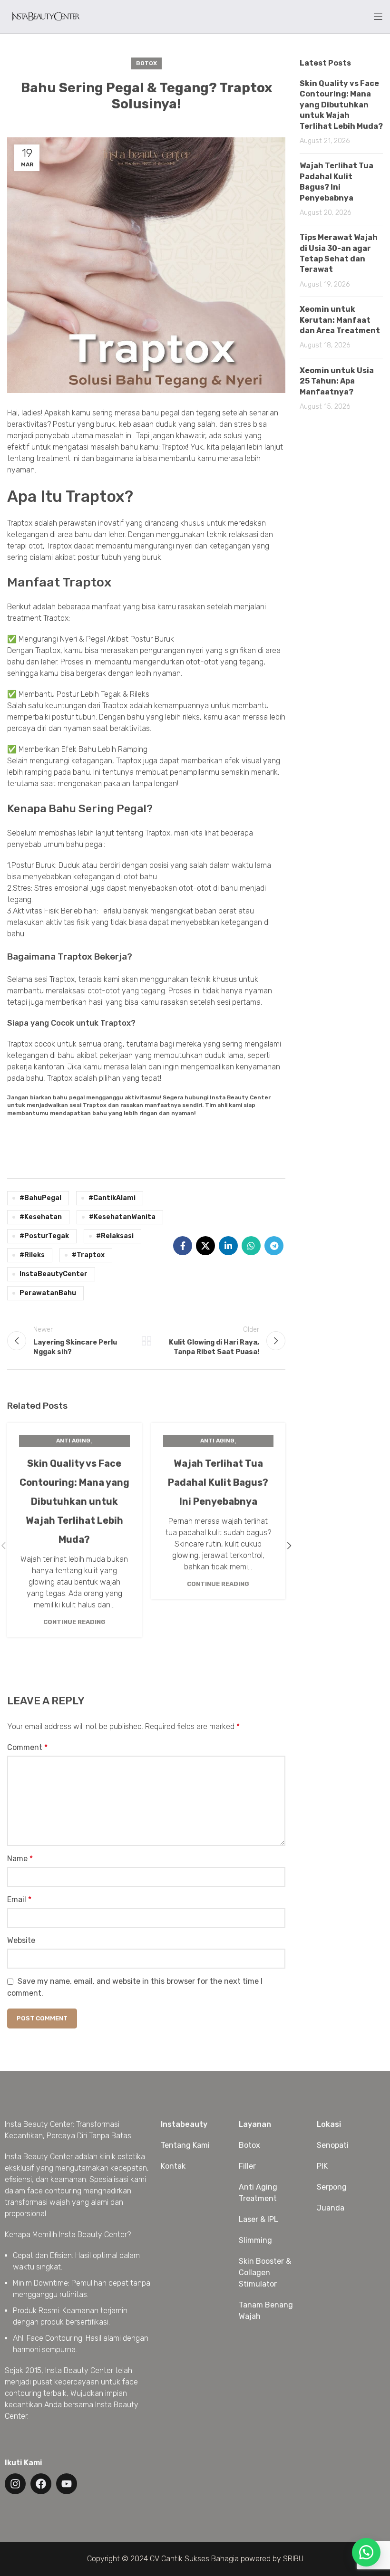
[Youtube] (67, 2484)
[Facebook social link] (183, 1246)
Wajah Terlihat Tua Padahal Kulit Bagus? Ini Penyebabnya (218, 1482)
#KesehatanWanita (122, 1217)
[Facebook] (41, 2484)
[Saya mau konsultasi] (366, 2552)
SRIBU (293, 2559)
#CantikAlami (112, 1198)
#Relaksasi (115, 1236)
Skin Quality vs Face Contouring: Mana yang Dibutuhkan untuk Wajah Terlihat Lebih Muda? (74, 1501)
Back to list (146, 1341)
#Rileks (32, 1255)
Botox (146, 63)
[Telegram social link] (274, 1246)
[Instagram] (15, 2484)
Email (19, 1899)
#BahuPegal (40, 1198)
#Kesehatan (41, 1217)
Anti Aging (73, 1441)
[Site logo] (45, 16)
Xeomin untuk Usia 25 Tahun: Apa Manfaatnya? (337, 381)
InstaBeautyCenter (54, 1274)
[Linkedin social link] (228, 1246)
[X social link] (205, 1246)
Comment (27, 1747)
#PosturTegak (44, 1236)
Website (21, 1940)
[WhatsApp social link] (251, 1246)
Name (20, 1859)
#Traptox (88, 1255)
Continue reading (74, 1622)
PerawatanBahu (48, 1293)
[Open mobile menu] (378, 17)
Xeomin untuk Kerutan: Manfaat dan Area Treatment (340, 320)
